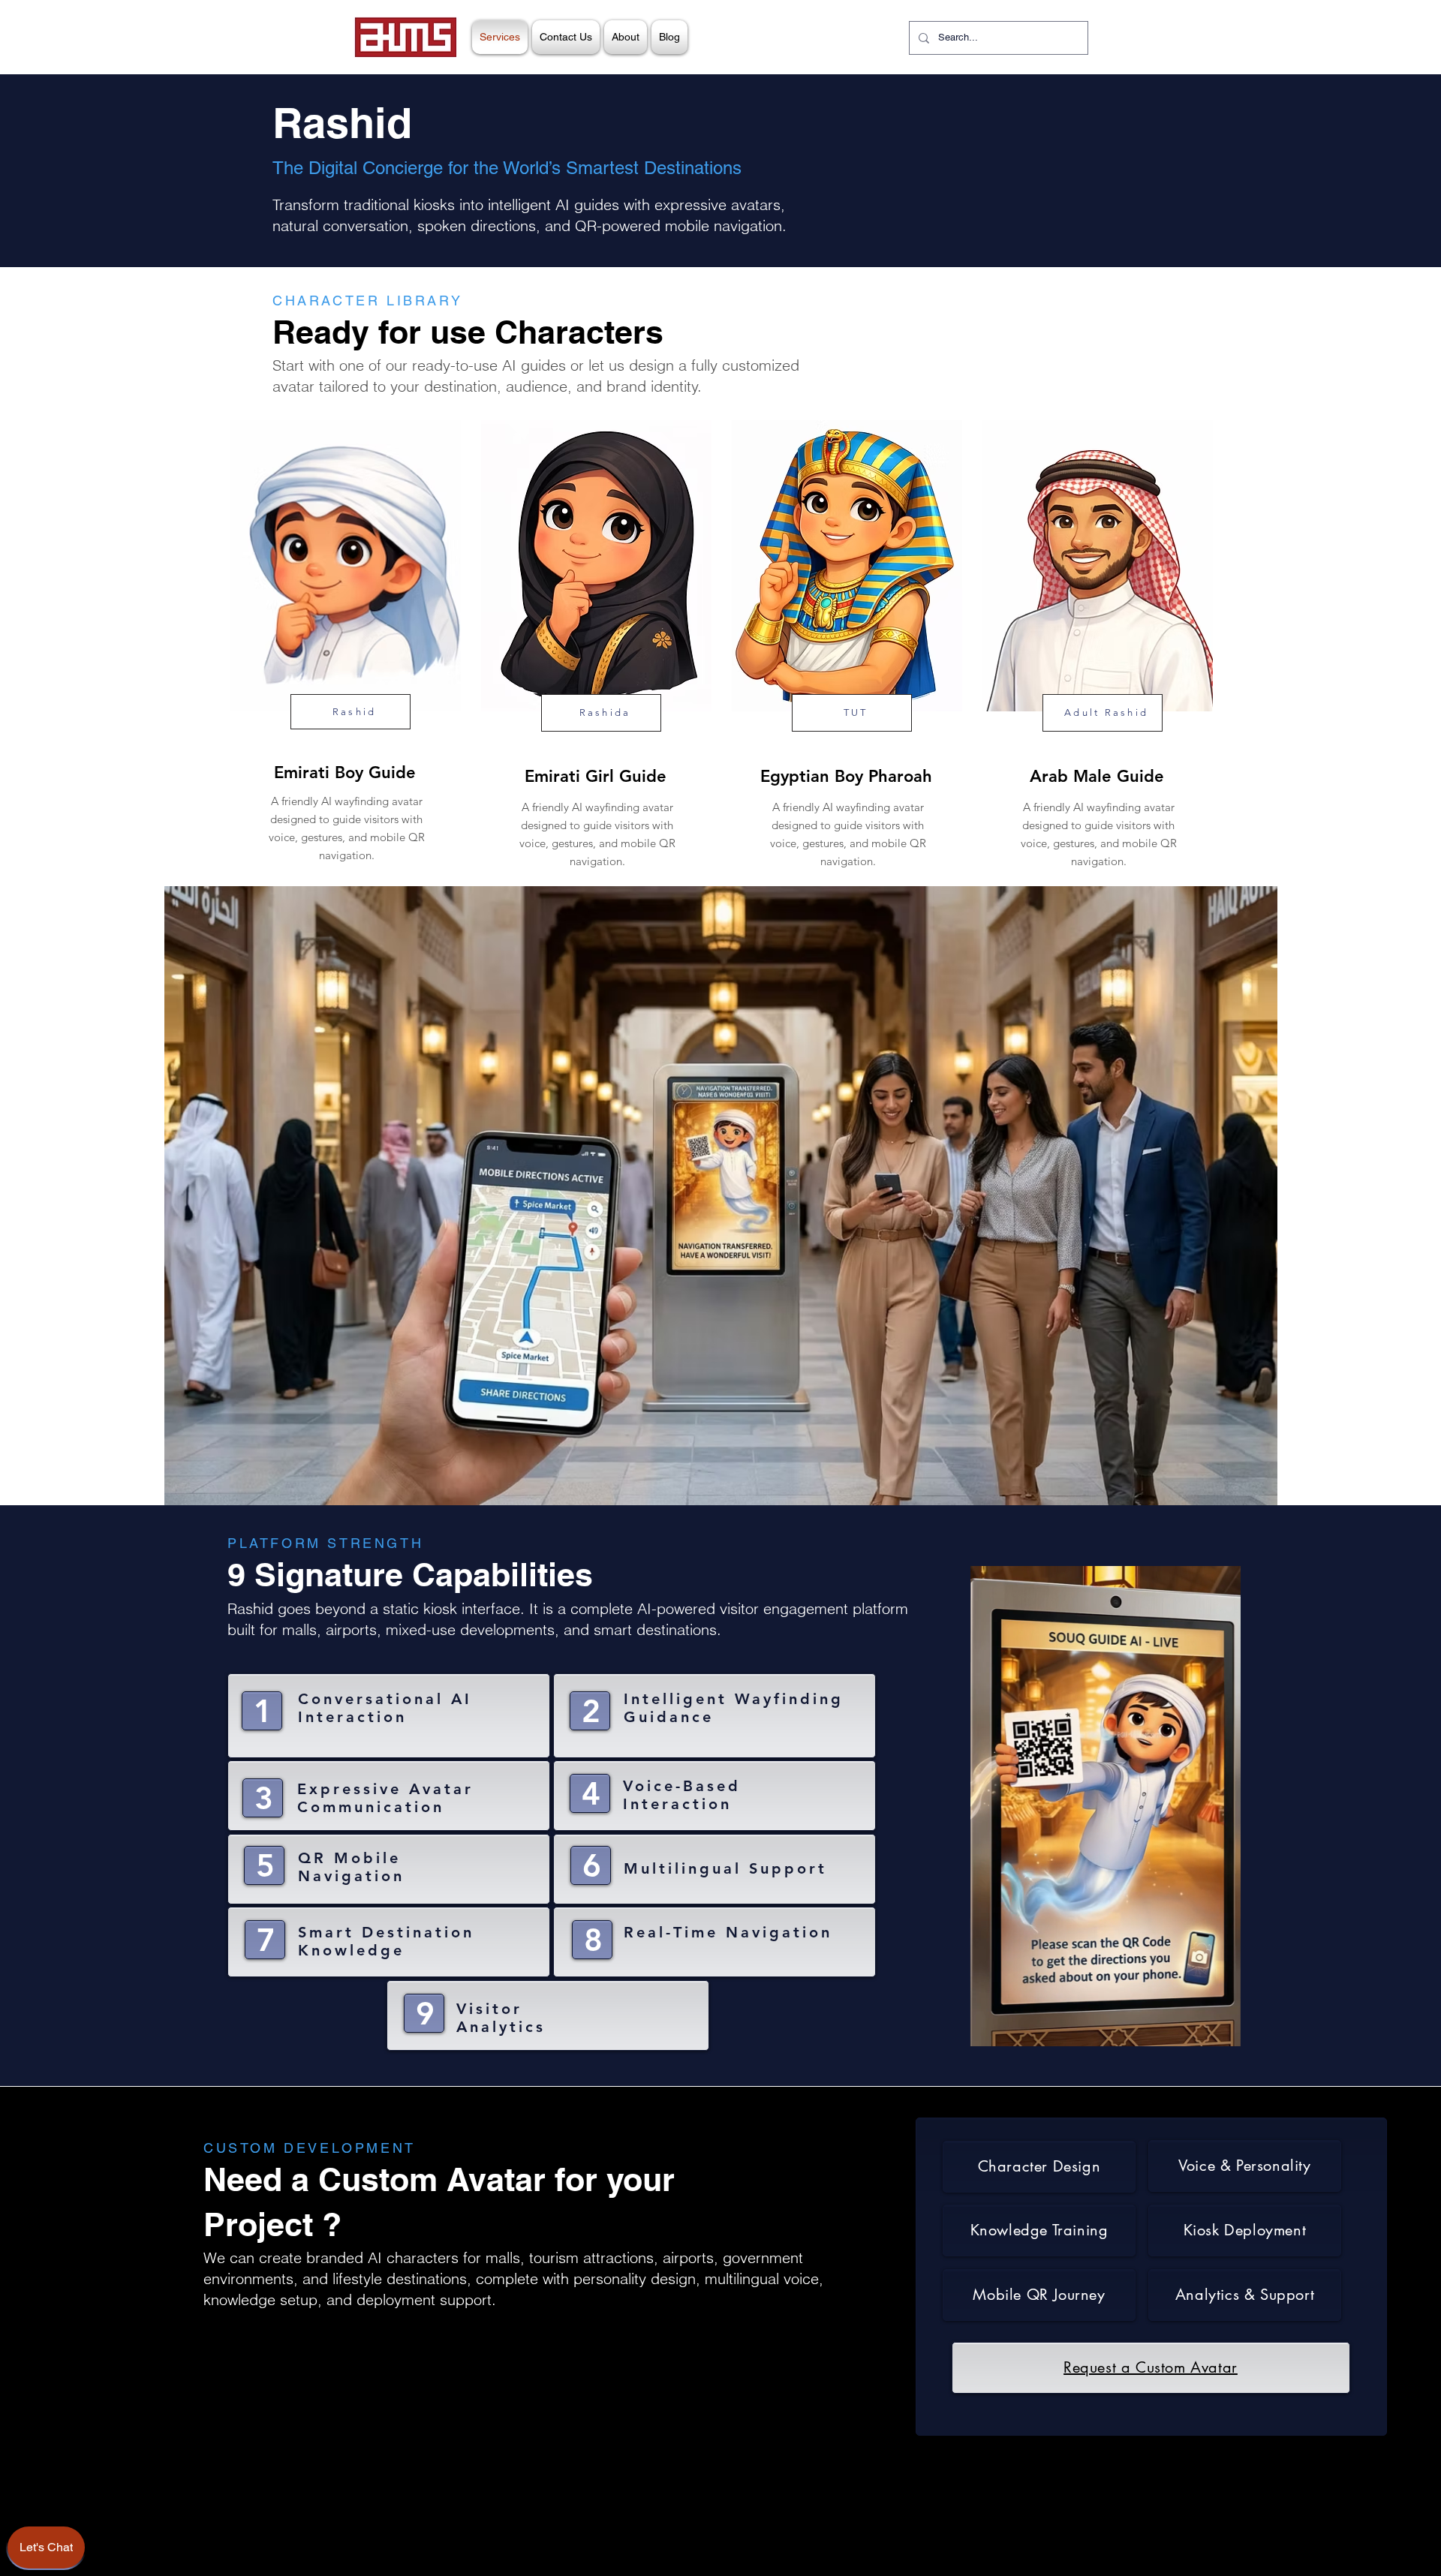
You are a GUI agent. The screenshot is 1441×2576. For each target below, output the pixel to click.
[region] (344, 648)
